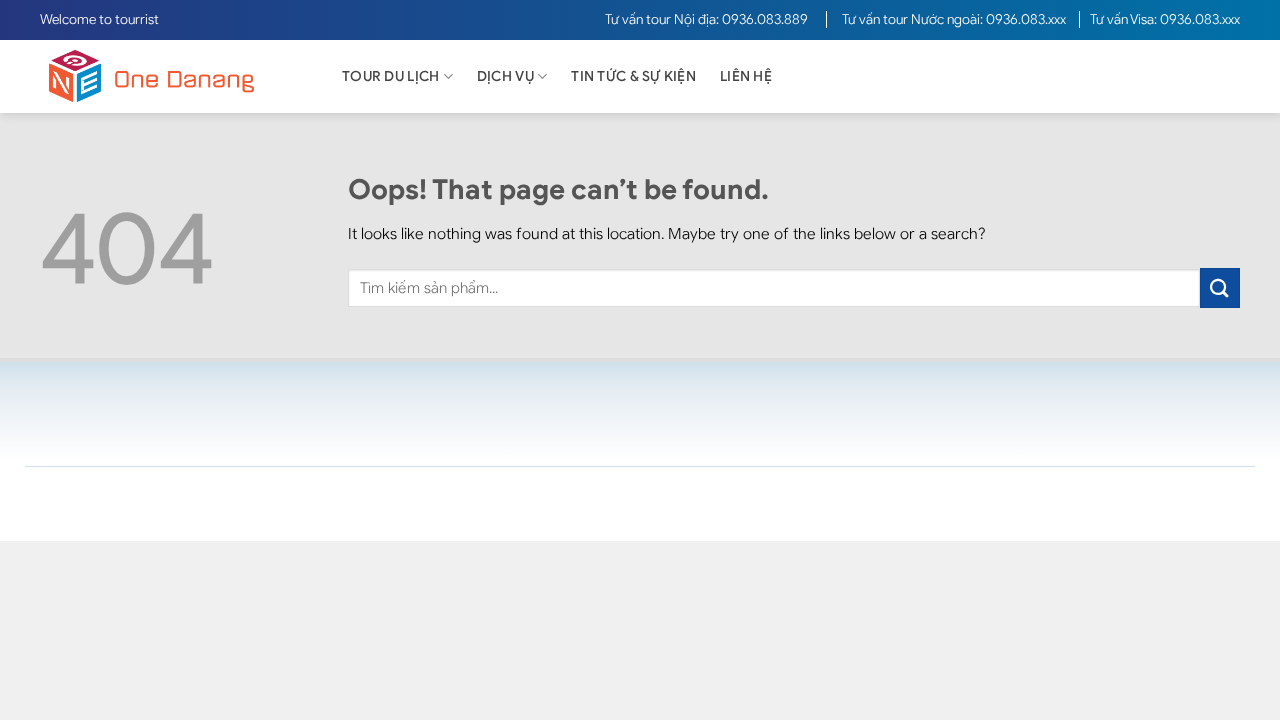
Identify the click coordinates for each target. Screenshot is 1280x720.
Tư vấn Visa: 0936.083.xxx (1165, 19)
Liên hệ (746, 76)
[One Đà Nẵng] (170, 76)
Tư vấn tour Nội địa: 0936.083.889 (708, 19)
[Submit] (1220, 287)
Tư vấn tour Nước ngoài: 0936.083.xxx (955, 19)
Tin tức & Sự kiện (633, 76)
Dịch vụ (505, 76)
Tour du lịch (390, 76)
